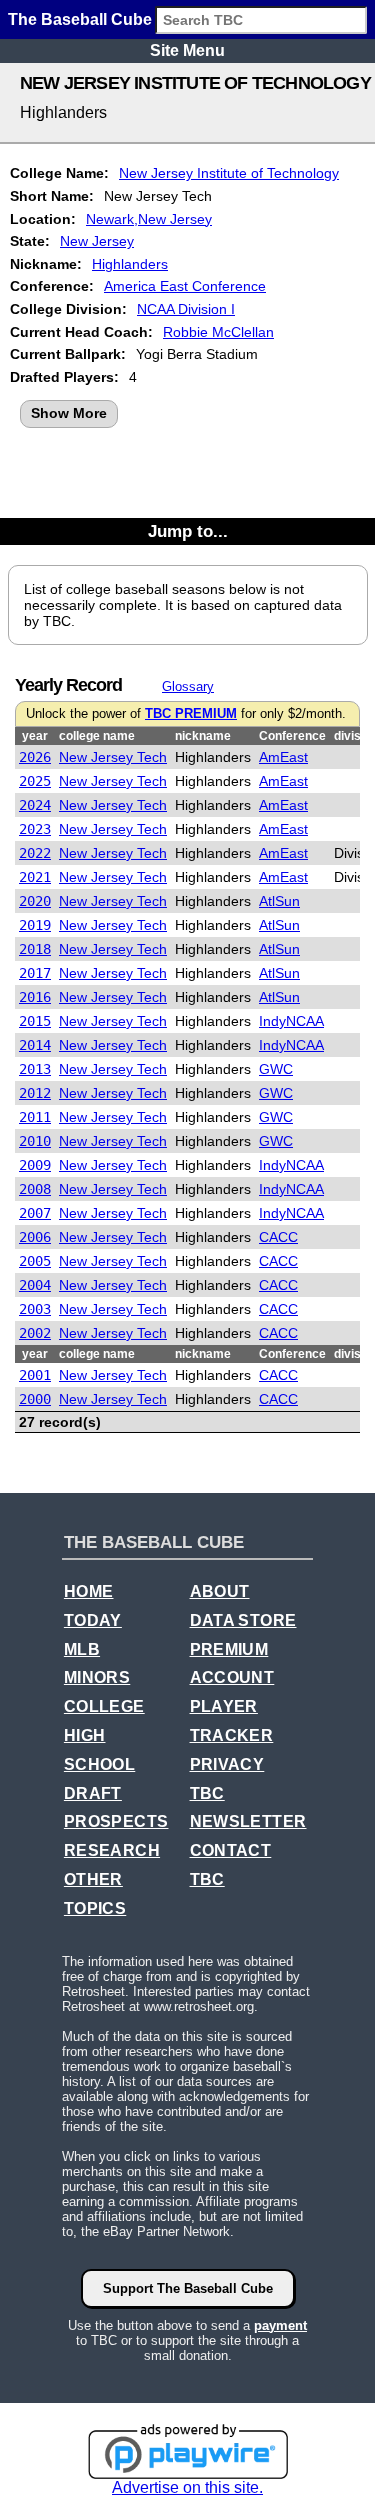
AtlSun (279, 901)
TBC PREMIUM (191, 714)
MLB (82, 1649)
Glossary (188, 686)
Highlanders (130, 264)
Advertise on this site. (187, 2487)
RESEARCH (112, 1850)
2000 (35, 1399)
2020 (35, 901)
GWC (276, 1069)
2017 (35, 973)
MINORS (97, 1677)
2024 (35, 805)
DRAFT (93, 1793)
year (35, 736)
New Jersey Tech (113, 757)
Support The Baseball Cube (188, 2288)
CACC (278, 1237)
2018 (35, 949)
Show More (69, 413)
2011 (35, 1117)
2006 (35, 1237)
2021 (35, 877)
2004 (35, 1285)
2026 (35, 757)
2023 (35, 829)
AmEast (283, 757)
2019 (35, 925)
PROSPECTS (116, 1821)
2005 (35, 1261)
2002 (35, 1333)
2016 (35, 997)
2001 (35, 1375)
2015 (35, 1021)
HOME (89, 1591)
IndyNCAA (291, 1021)
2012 (35, 1093)
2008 (35, 1189)
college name (97, 736)
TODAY (93, 1620)
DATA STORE (243, 1620)
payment (280, 2325)
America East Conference (185, 286)
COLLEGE (104, 1706)
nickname (203, 736)
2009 (35, 1165)
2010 (35, 1141)
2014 (35, 1045)
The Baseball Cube (80, 19)
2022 (35, 853)
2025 (35, 781)
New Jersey (97, 241)
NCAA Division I (186, 309)
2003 (35, 1309)
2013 (35, 1069)
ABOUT (220, 1591)
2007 (35, 1213)
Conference (292, 736)
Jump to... (188, 531)
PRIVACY (227, 1764)
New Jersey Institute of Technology (229, 173)
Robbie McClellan (218, 332)
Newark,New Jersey (149, 219)
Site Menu (187, 50)
